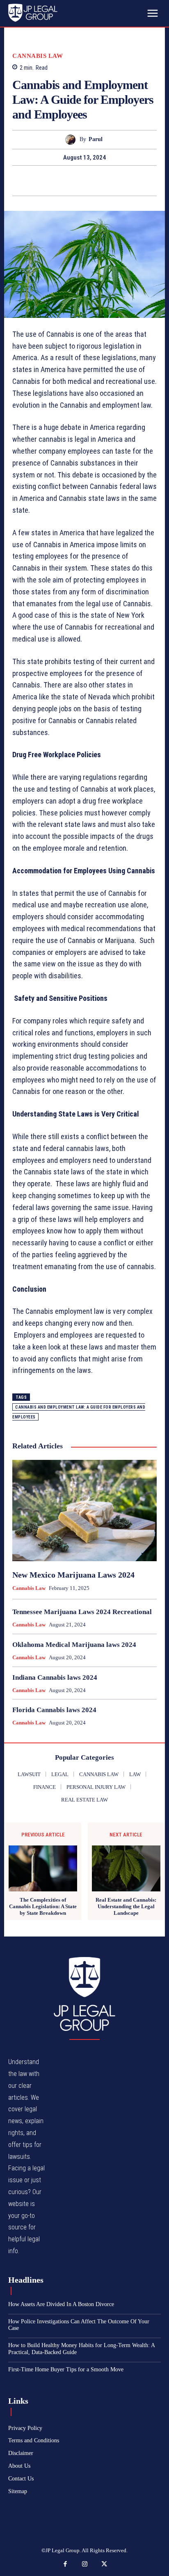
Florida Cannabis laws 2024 (54, 1710)
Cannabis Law (38, 56)
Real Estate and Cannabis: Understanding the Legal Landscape (126, 1906)
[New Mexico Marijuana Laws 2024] (84, 1510)
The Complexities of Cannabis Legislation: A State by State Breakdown (43, 1906)
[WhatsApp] (113, 180)
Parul (96, 139)
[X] (75, 180)
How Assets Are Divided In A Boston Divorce (61, 2304)
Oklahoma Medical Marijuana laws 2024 (74, 1645)
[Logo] (84, 1994)
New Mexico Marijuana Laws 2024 (73, 1575)
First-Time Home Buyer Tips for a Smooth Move (66, 2369)
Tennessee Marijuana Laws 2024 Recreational (82, 1612)
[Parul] (72, 140)
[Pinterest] (94, 180)
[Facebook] (56, 180)
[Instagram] (84, 2565)
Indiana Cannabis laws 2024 (55, 1677)
